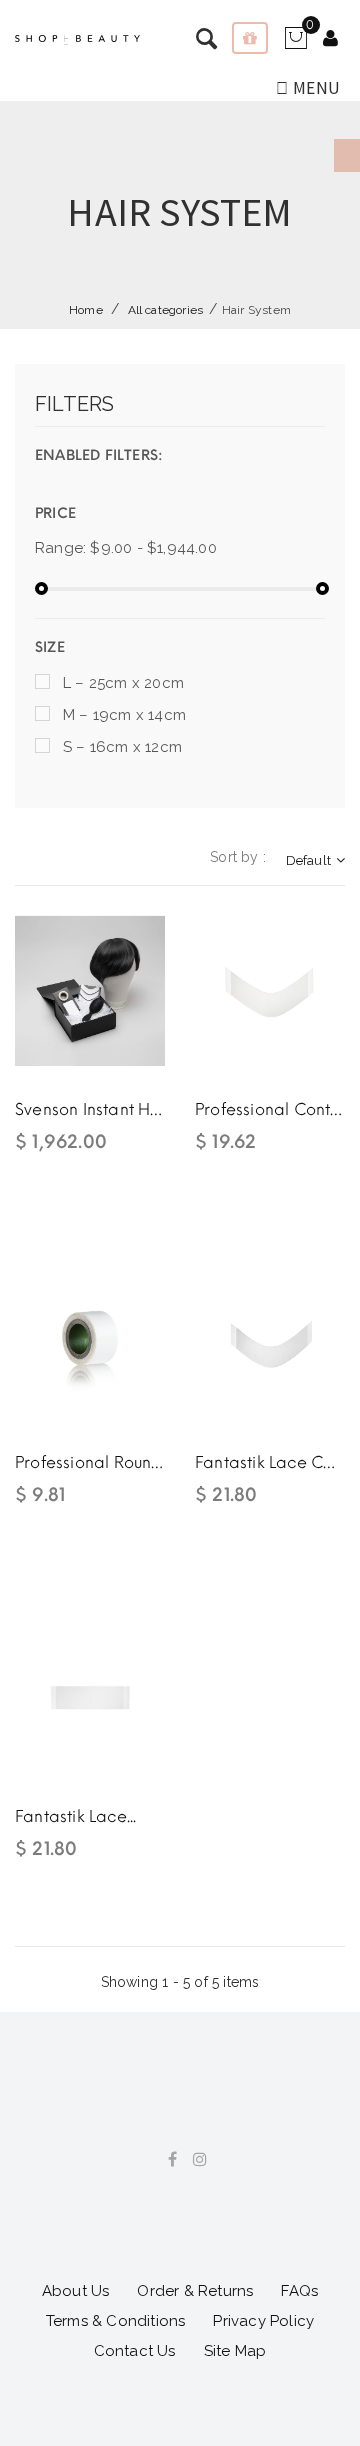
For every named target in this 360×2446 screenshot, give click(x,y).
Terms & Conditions (116, 2321)
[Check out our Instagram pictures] (192, 2160)
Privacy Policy (263, 2321)
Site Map (235, 2351)
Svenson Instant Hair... (90, 1109)
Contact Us (135, 2351)
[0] (295, 45)
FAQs (299, 2291)
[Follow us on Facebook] (165, 2160)
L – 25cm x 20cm (123, 683)
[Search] (330, 40)
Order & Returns (195, 2291)
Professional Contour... (270, 1109)
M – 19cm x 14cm (124, 715)
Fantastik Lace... (75, 1816)
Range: (60, 548)
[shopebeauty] (77, 40)
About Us (76, 2291)
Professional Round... (90, 1462)
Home (86, 310)
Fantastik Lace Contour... (270, 1462)
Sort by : (238, 857)
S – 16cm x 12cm (122, 747)
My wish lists (250, 38)
